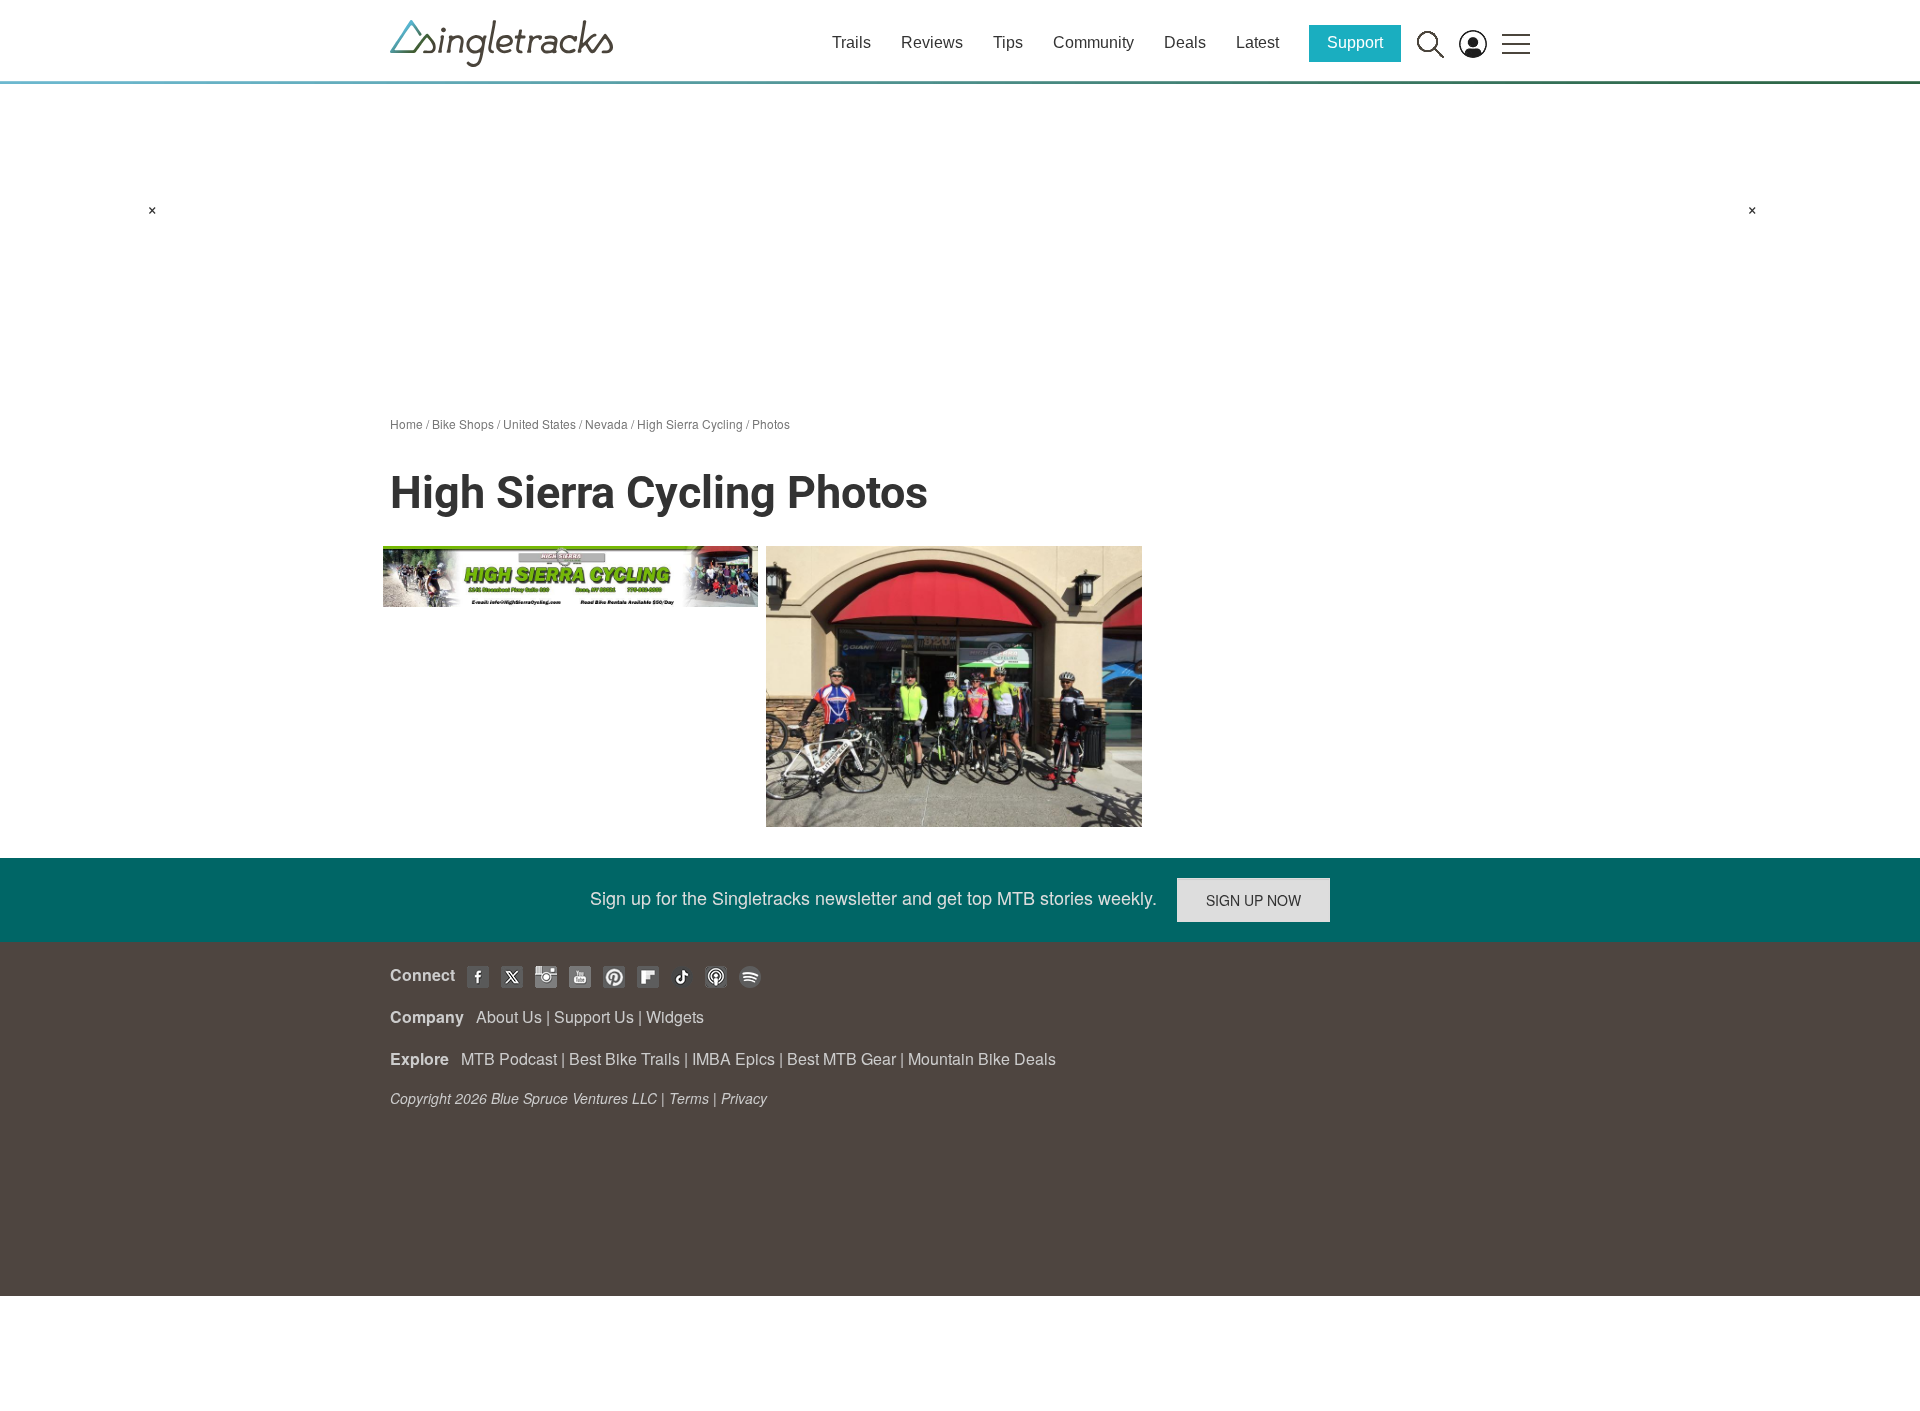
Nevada (606, 423)
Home (406, 423)
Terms (689, 1098)
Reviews (932, 42)
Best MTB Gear (841, 1058)
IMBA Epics (733, 1058)
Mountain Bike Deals (982, 1058)
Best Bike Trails (624, 1058)
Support (1355, 42)
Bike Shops (463, 423)
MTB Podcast (509, 1058)
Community (1093, 42)
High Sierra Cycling (690, 423)
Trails (851, 42)
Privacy (744, 1098)
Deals (1185, 42)
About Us (509, 1016)
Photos (771, 423)
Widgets (675, 1016)
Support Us (594, 1016)
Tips (1008, 42)
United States (539, 423)
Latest (1257, 42)
